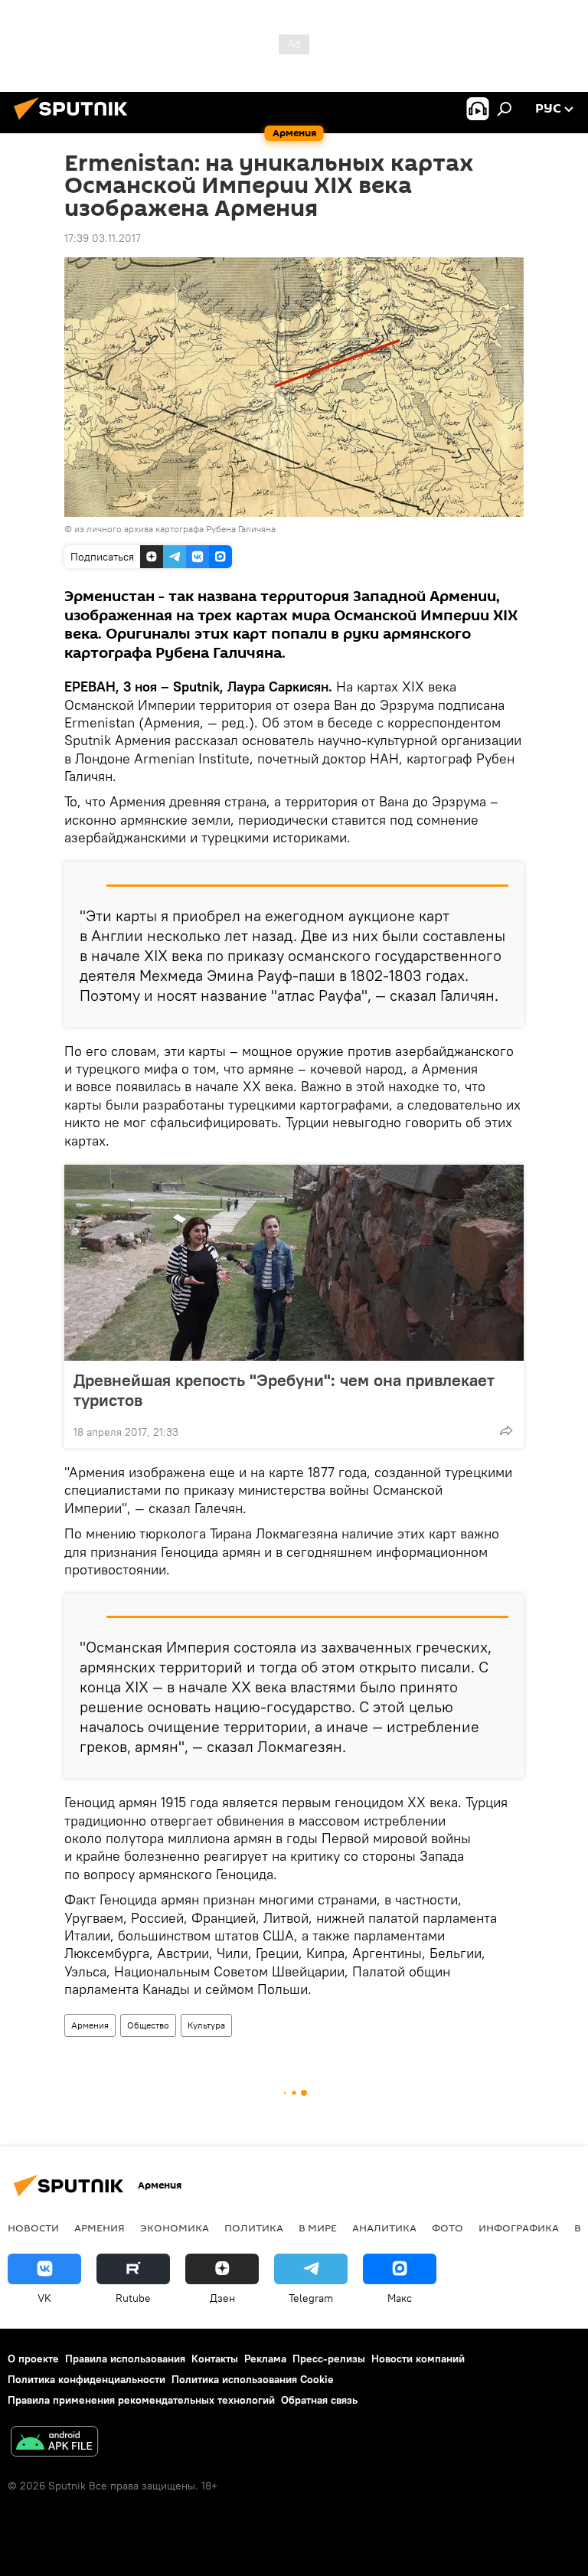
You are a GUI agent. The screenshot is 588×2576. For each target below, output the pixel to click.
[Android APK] (54, 2443)
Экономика (175, 2228)
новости (33, 2228)
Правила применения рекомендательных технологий (141, 2400)
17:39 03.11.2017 (103, 238)
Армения (90, 2025)
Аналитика (384, 2228)
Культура (206, 2025)
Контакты (215, 2359)
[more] (506, 1430)
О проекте (33, 2359)
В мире (318, 2228)
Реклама (265, 2359)
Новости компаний (418, 2359)
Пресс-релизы (329, 2359)
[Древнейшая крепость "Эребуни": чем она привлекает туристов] (294, 1263)
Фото (448, 2228)
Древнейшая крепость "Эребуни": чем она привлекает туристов (284, 1390)
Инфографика (519, 2228)
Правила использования (125, 2359)
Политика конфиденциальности (87, 2379)
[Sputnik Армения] (75, 122)
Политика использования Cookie (253, 2379)
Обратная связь (319, 2400)
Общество (148, 2025)
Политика (254, 2228)
